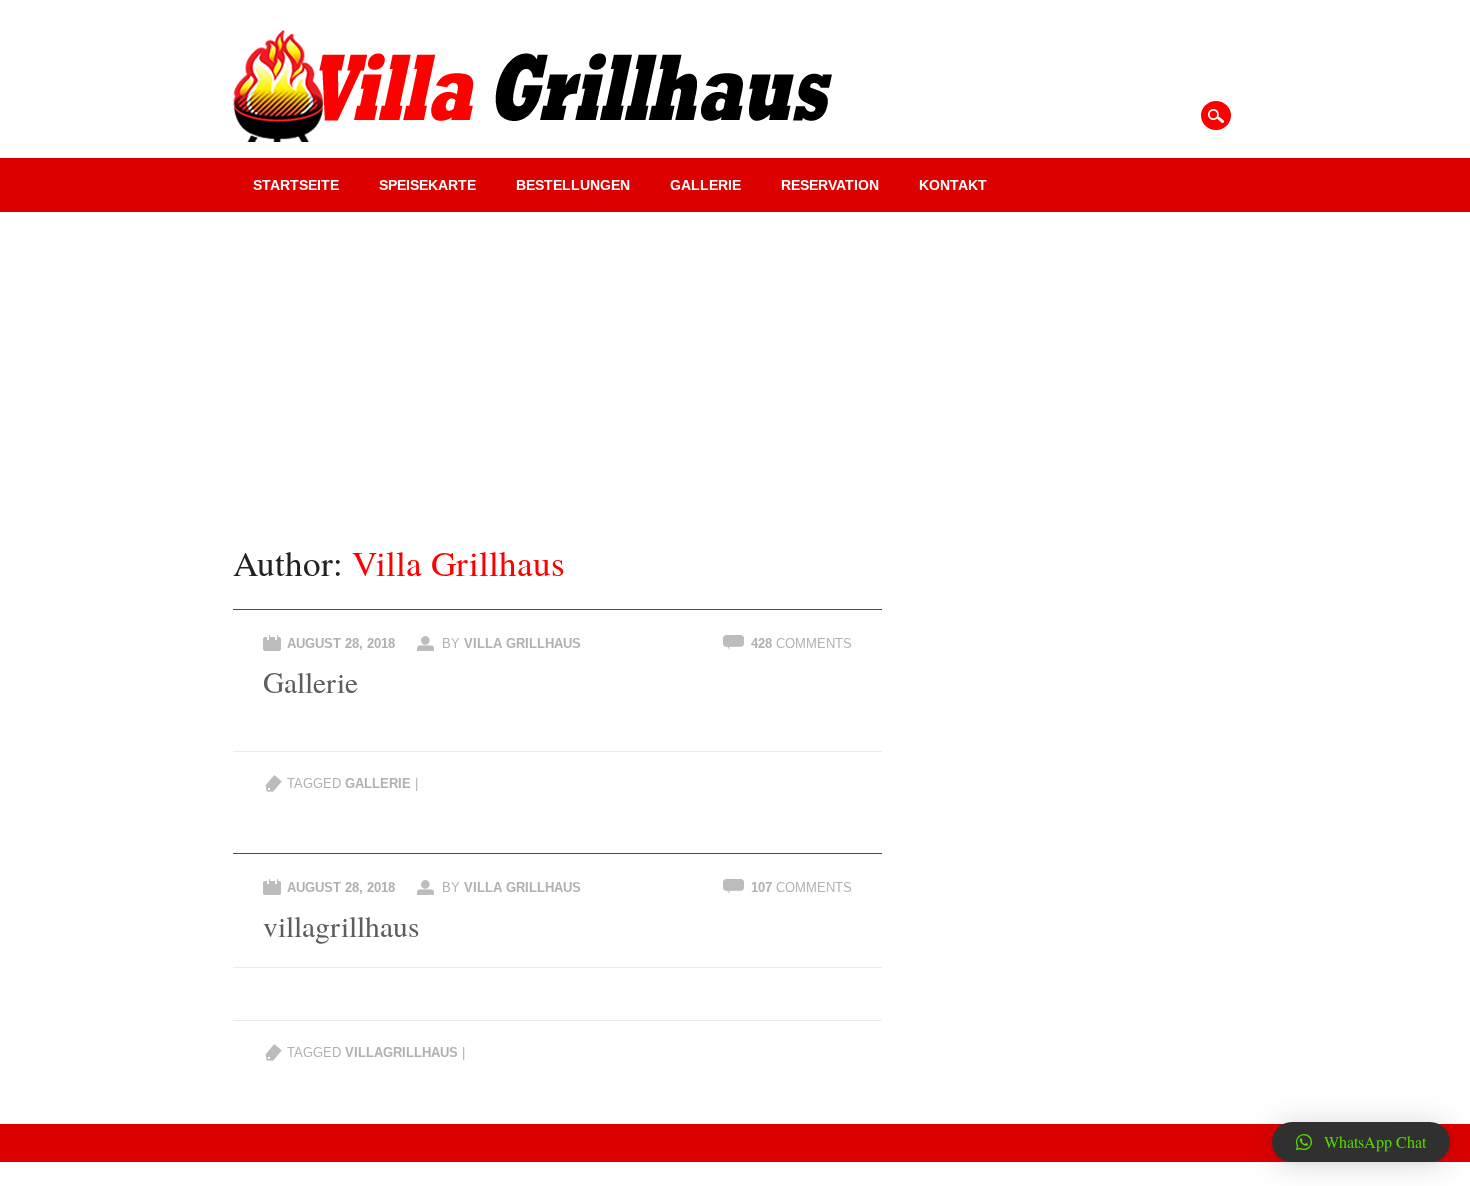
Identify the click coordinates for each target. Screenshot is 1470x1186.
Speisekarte (427, 185)
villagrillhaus (341, 925)
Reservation (830, 185)
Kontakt (953, 185)
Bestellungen (573, 185)
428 (801, 643)
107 (801, 887)
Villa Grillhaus (458, 562)
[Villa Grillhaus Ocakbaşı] (532, 135)
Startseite (296, 185)
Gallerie (705, 185)
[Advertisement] (735, 362)
